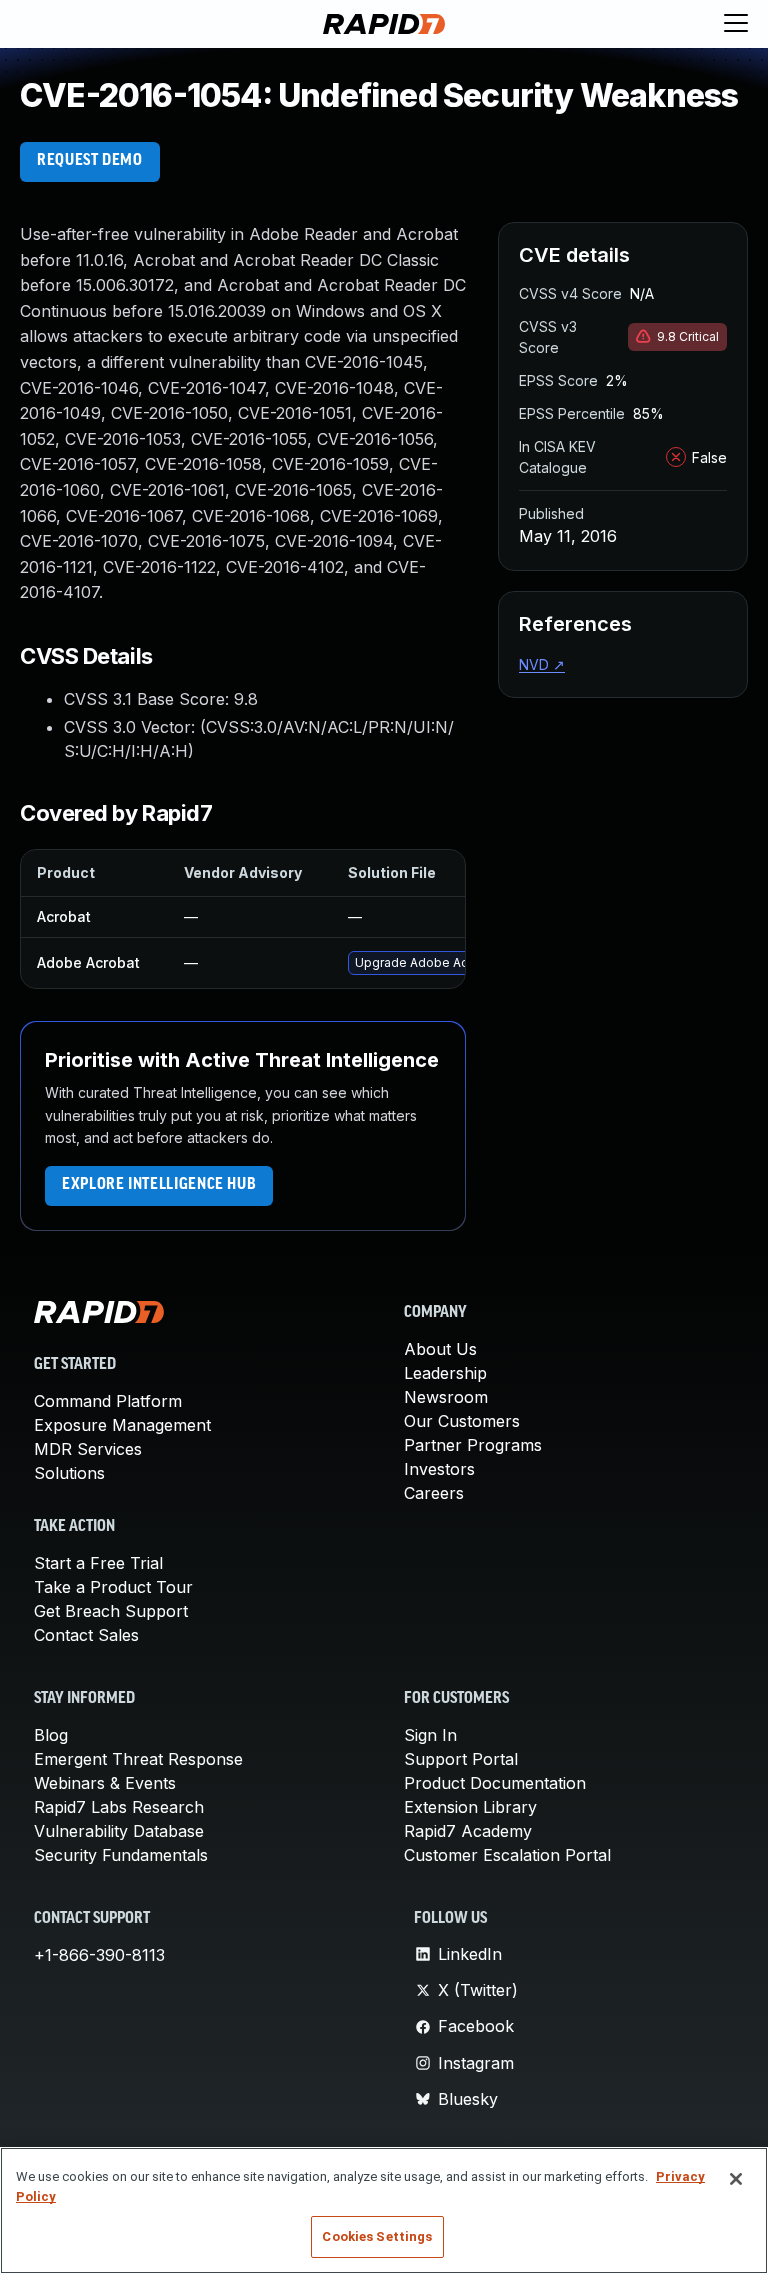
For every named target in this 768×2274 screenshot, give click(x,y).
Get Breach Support (111, 1611)
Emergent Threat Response (138, 1759)
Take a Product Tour (113, 1587)
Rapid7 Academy (468, 1831)
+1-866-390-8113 (99, 1955)
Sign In (430, 1735)
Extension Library (470, 1807)
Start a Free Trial (98, 1563)
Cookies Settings (377, 2236)
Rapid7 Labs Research (119, 1807)
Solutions (69, 1473)
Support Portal (461, 1759)
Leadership (445, 1373)
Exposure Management (122, 1425)
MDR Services (88, 1449)
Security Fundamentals (121, 1855)
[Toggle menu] (736, 24)
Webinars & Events (105, 1783)
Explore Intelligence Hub (159, 1185)
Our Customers (462, 1421)
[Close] (736, 2179)
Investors (439, 1469)
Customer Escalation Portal (507, 1855)
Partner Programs (473, 1445)
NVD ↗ (542, 664)
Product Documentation (495, 1783)
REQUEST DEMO (90, 161)
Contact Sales (86, 1635)
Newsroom (446, 1397)
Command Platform (108, 1401)
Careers (434, 1493)
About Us (440, 1349)
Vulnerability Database (119, 1831)
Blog (51, 1735)
